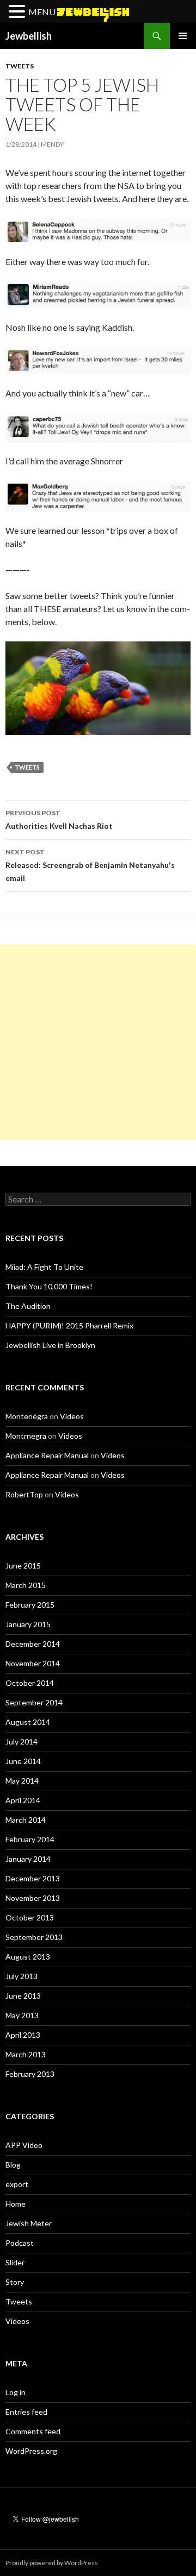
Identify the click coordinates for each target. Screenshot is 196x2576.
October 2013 (30, 1917)
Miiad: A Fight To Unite (44, 1267)
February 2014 (30, 1839)
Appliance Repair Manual (47, 1455)
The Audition (28, 1306)
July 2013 (22, 1976)
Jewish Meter (29, 2223)
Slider (15, 2262)
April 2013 (23, 2035)
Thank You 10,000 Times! (49, 1286)
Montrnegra (26, 1436)
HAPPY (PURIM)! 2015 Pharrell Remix (69, 1325)
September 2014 (34, 1702)
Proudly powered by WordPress (52, 2563)
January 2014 (28, 1859)
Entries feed (26, 2412)
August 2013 (28, 1957)
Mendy (52, 144)
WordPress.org (31, 2451)
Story (15, 2282)
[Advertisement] (98, 1042)
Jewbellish (29, 36)
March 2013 (26, 2054)
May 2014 (22, 1781)
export (17, 2184)
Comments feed (33, 2431)
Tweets (20, 66)
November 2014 (33, 1663)
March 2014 (26, 1820)
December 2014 (33, 1644)
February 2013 (30, 2074)
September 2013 (34, 1937)
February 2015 (30, 1605)
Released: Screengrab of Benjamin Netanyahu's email (90, 865)
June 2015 (23, 1566)
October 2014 (30, 1683)
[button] (19, 12)
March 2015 (26, 1585)
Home (16, 2204)
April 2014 (23, 1800)
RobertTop (24, 1494)
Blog (13, 2165)
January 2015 (28, 1624)
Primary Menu (183, 36)
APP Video (24, 2145)
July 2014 (22, 1742)
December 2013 (33, 1878)
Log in (16, 2392)
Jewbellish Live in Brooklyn (50, 1345)
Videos (72, 1416)
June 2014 (23, 1761)
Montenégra (27, 1416)
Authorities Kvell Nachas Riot (59, 820)
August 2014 (28, 1722)
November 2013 (33, 1898)
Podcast (20, 2243)
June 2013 (23, 1996)
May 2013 (22, 2015)
